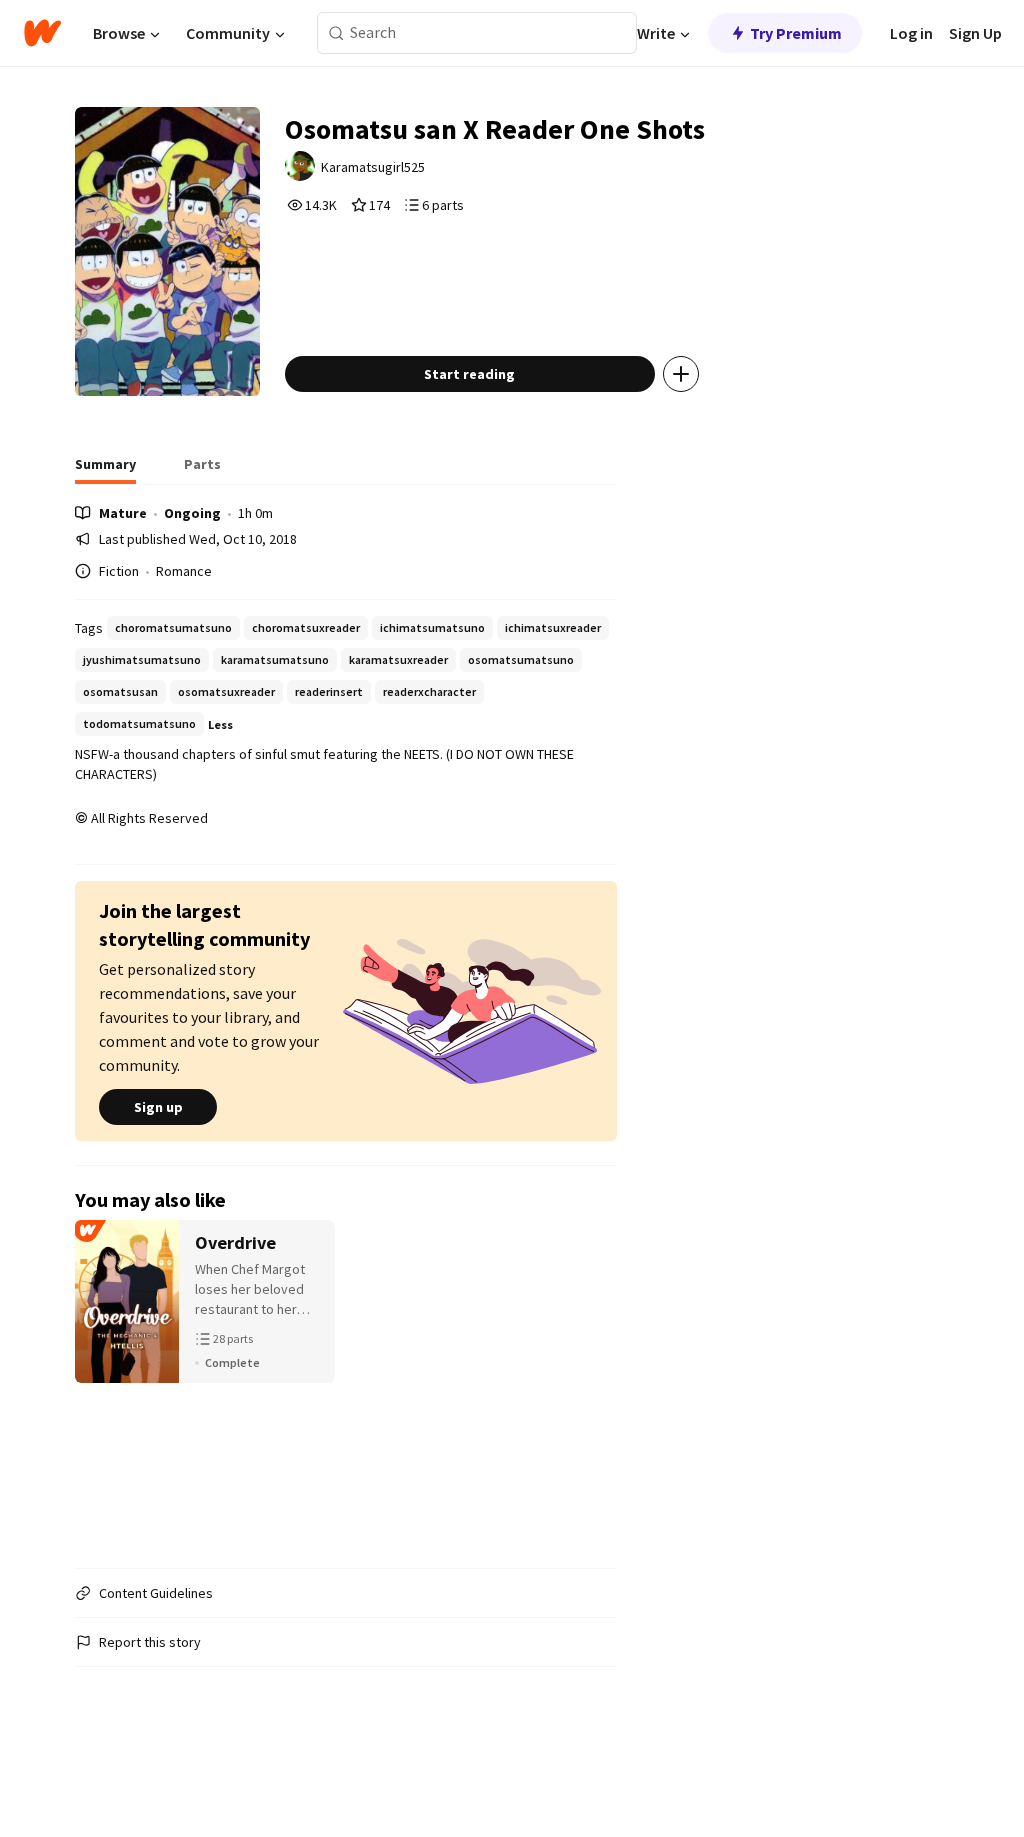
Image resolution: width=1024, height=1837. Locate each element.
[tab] (105, 470)
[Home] (42, 33)
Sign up (158, 1107)
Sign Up (975, 33)
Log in (911, 33)
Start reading (469, 374)
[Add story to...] (681, 374)
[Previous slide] (101, 1386)
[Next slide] (591, 1386)
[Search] (336, 33)
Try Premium (796, 33)
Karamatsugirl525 (373, 167)
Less (220, 724)
